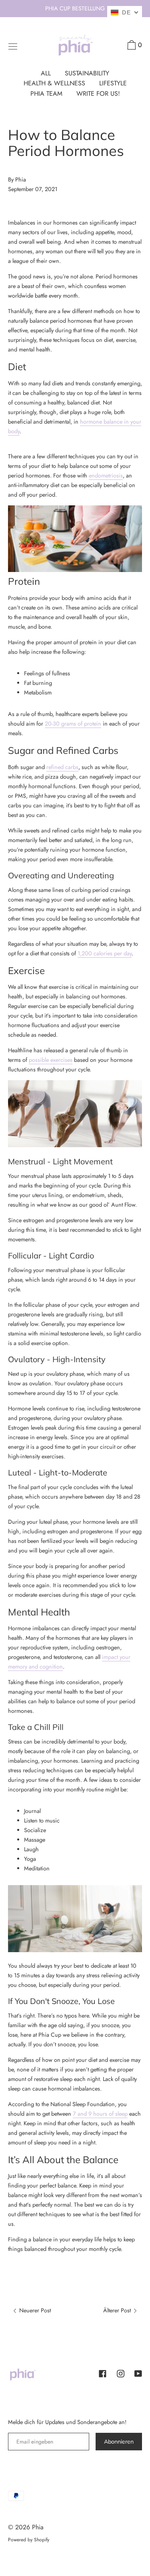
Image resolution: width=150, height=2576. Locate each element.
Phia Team (46, 94)
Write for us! (98, 94)
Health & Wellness (54, 83)
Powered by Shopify (29, 2540)
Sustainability (87, 73)
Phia (38, 2527)
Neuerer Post (34, 2310)
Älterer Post (118, 2310)
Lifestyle (113, 83)
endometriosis (106, 475)
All (46, 73)
